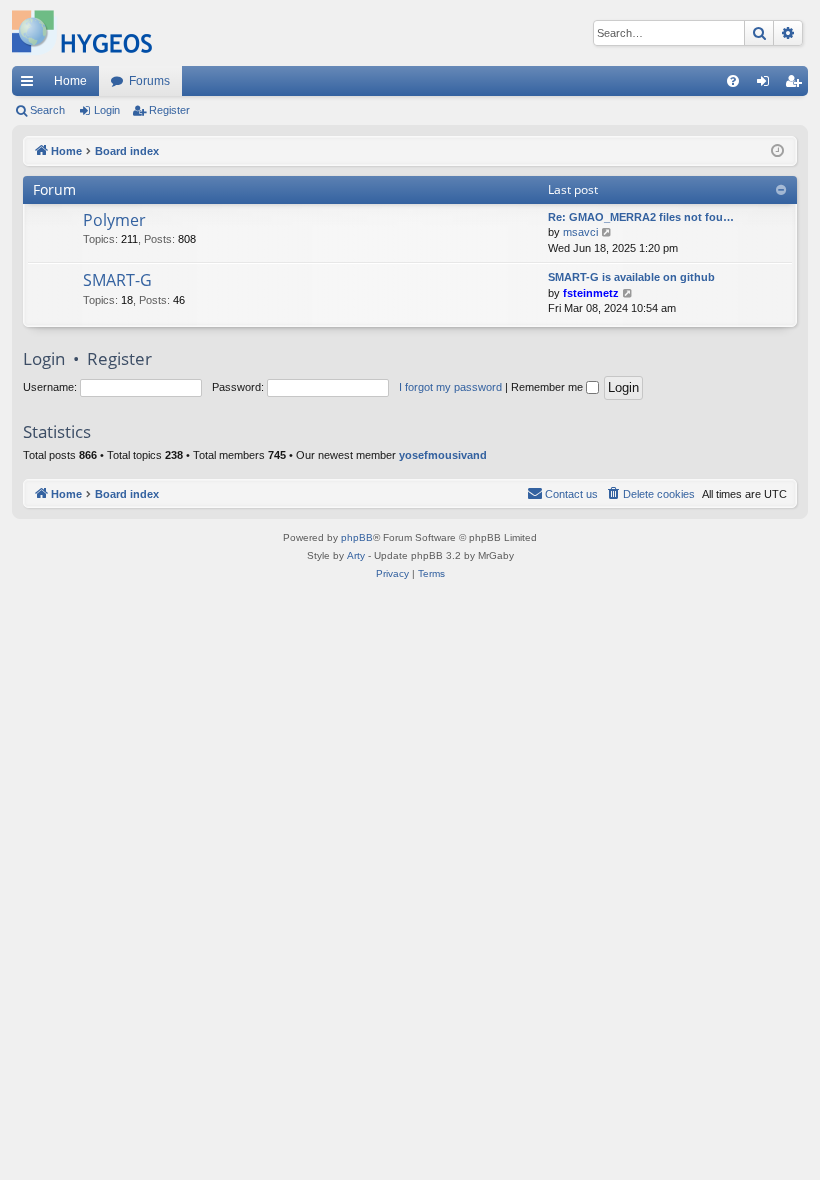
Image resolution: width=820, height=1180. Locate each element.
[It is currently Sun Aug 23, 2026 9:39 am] (777, 151)
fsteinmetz (591, 293)
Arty (356, 555)
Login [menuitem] (767, 85)
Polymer (114, 220)
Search (47, 110)
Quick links (31, 85)
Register (169, 110)
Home (70, 81)
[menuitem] (733, 81)
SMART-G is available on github (631, 277)
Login (107, 110)
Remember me (548, 387)
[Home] (82, 33)
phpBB (357, 537)
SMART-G (117, 280)
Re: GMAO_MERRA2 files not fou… (641, 217)
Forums (149, 81)
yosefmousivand (443, 455)
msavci (580, 232)
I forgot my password (450, 387)
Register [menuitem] (797, 85)
